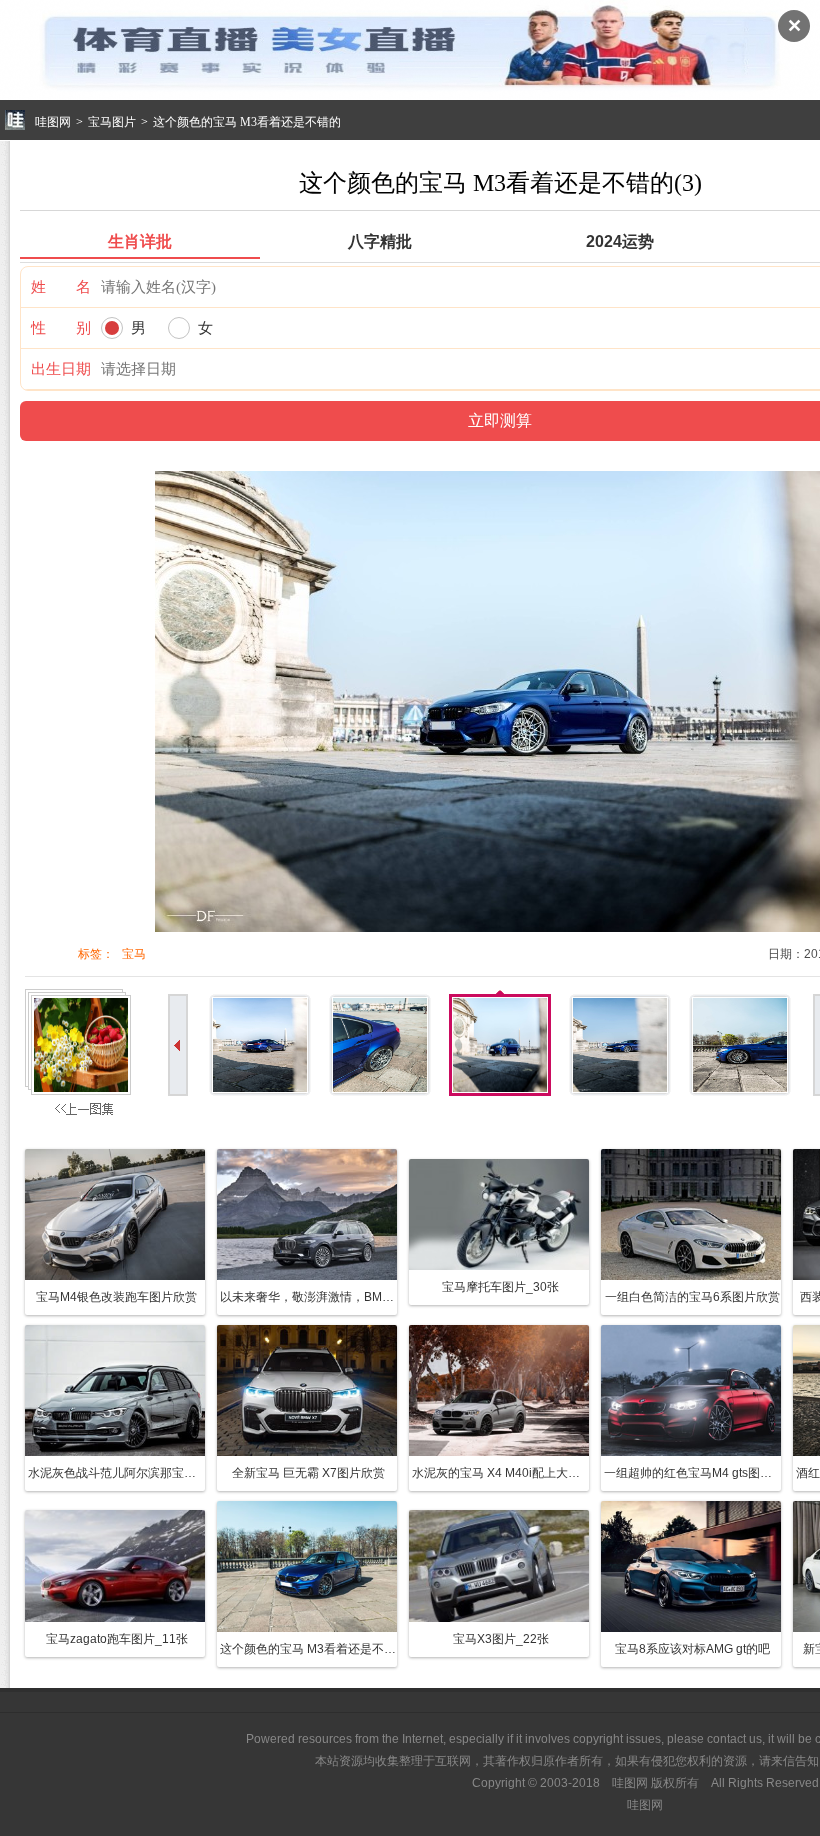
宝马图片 (112, 122)
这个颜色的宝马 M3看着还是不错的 (247, 122)
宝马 (134, 954)
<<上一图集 (81, 1057)
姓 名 (61, 286)
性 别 (61, 327)
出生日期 (61, 368)
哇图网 (53, 122)
